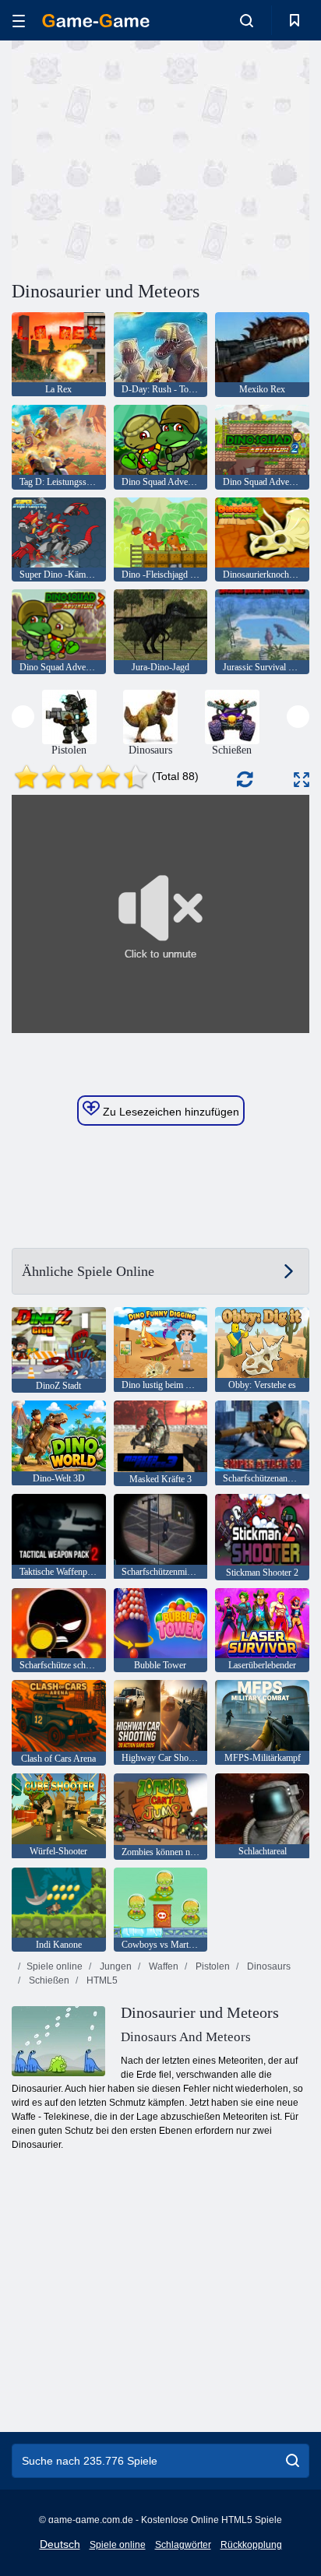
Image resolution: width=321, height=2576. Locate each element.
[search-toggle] (247, 20)
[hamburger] (19, 21)
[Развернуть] (302, 780)
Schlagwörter (183, 2545)
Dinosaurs (268, 1966)
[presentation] (23, 717)
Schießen (48, 1980)
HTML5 (101, 1980)
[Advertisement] (143, 158)
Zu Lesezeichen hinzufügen (169, 1112)
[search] (293, 2461)
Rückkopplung (251, 2545)
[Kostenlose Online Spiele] (96, 21)
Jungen (115, 1966)
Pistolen (212, 1966)
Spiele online (55, 1966)
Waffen (162, 1966)
